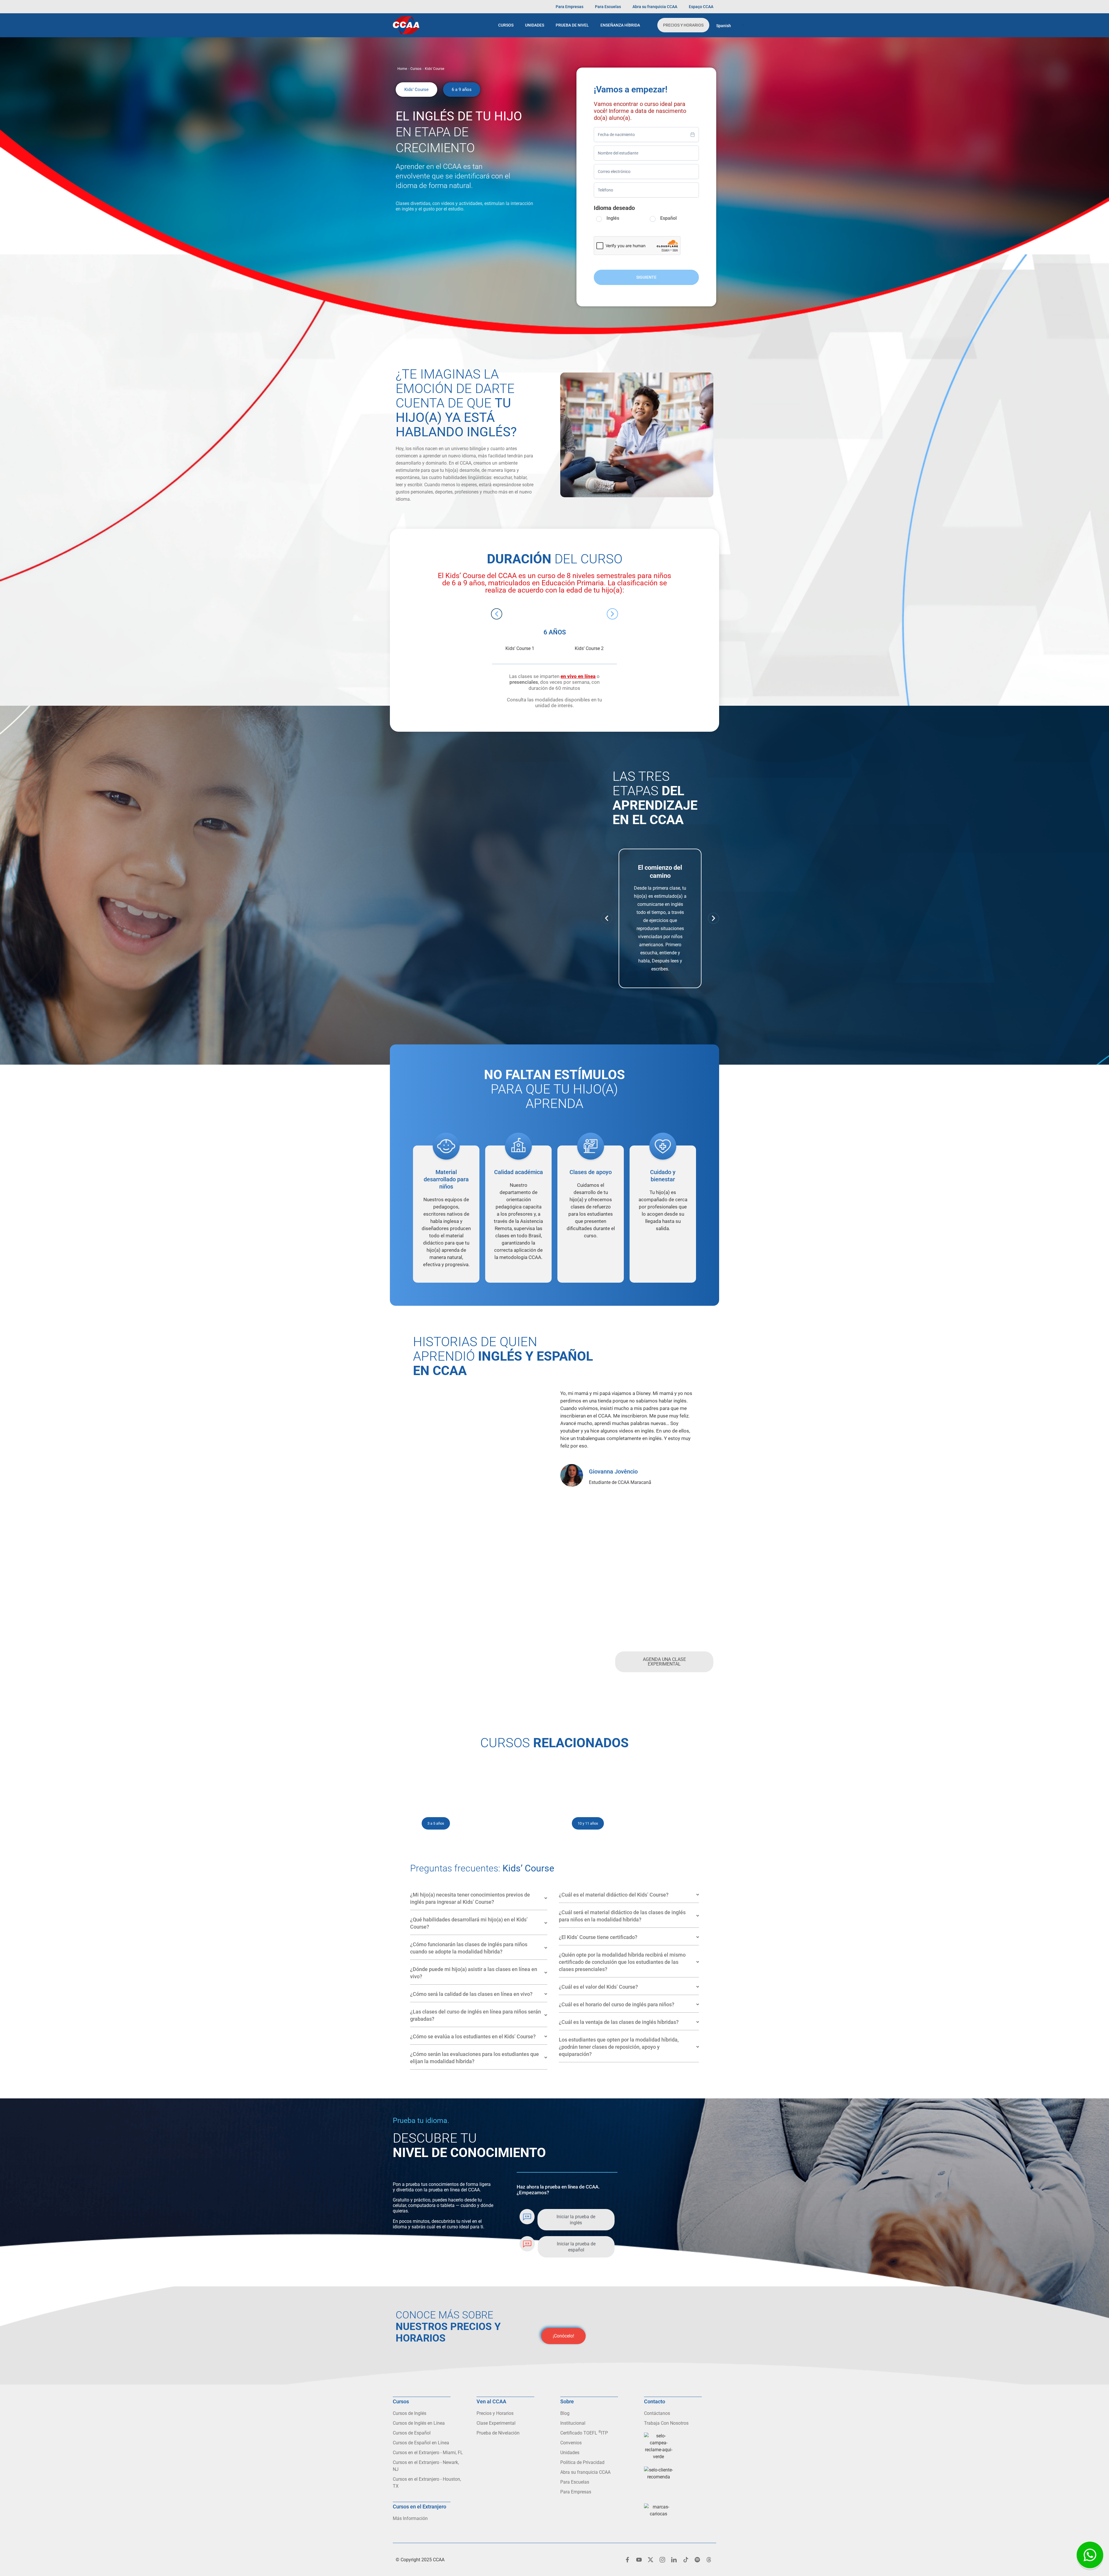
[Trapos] (709, 2560)
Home (402, 69)
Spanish (724, 26)
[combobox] (646, 135)
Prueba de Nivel (572, 25)
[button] (416, 90)
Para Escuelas (608, 7)
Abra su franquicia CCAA (655, 7)
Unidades (535, 25)
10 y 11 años (588, 1823)
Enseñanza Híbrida (620, 25)
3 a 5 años (436, 1823)
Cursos (506, 25)
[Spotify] (697, 2560)
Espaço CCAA (701, 7)
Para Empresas (570, 7)
